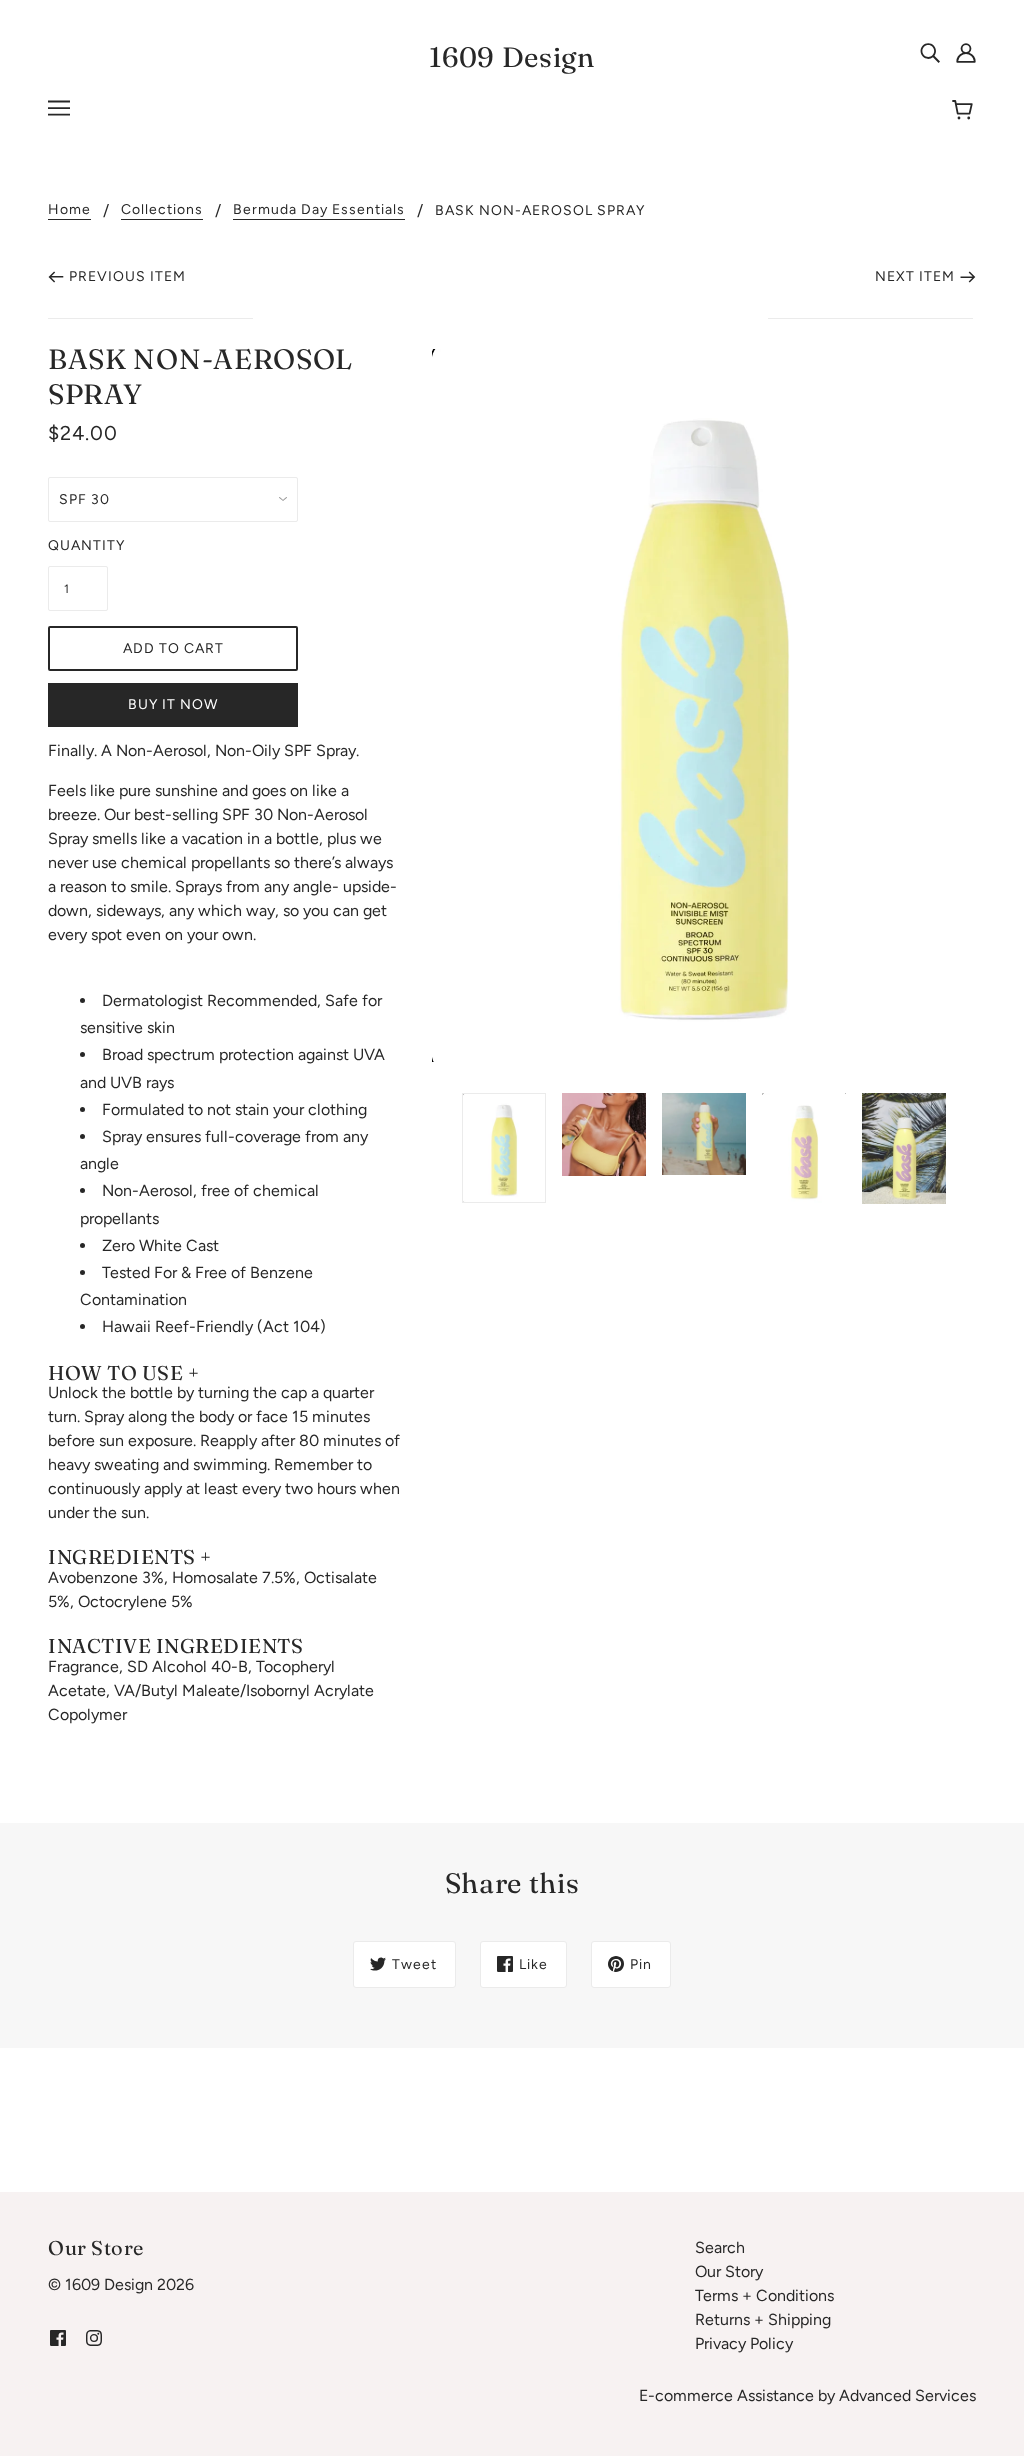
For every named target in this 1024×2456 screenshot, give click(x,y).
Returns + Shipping (763, 2319)
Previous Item (127, 276)
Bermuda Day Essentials (319, 210)
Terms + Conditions (764, 2295)
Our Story (729, 2271)
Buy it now (173, 704)
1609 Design (512, 57)
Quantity (78, 545)
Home (69, 210)
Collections (162, 210)
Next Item (915, 276)
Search (720, 2247)
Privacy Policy (744, 2343)
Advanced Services (907, 2395)
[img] (930, 52)
